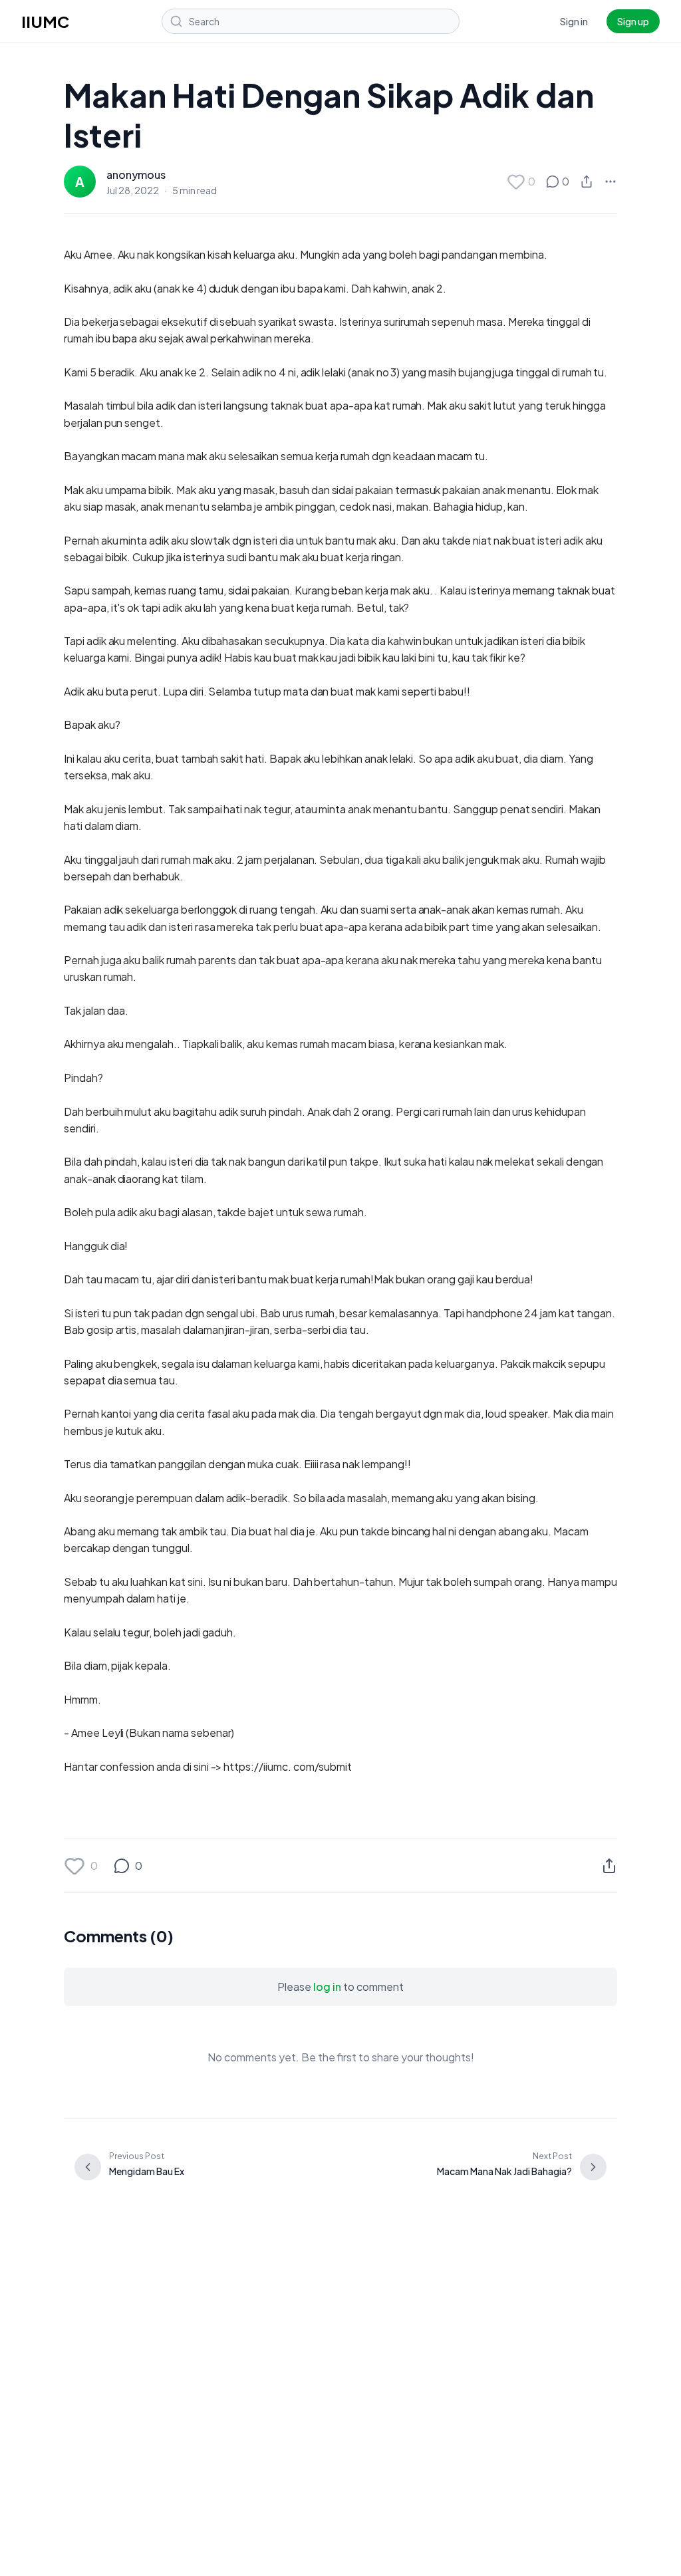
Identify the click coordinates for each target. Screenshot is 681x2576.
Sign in (574, 21)
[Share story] (587, 182)
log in (327, 1987)
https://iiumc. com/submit (288, 1766)
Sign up (633, 21)
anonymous (136, 175)
